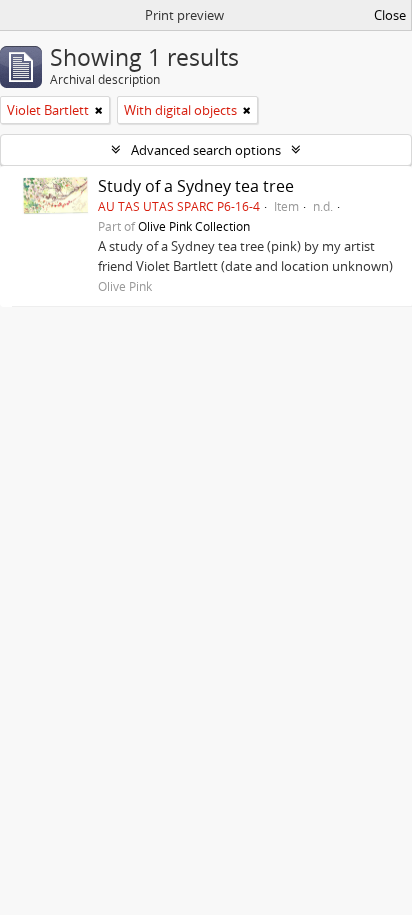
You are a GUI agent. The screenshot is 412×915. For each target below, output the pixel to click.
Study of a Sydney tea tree (196, 186)
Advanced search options (206, 150)
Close (390, 15)
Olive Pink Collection (194, 226)
